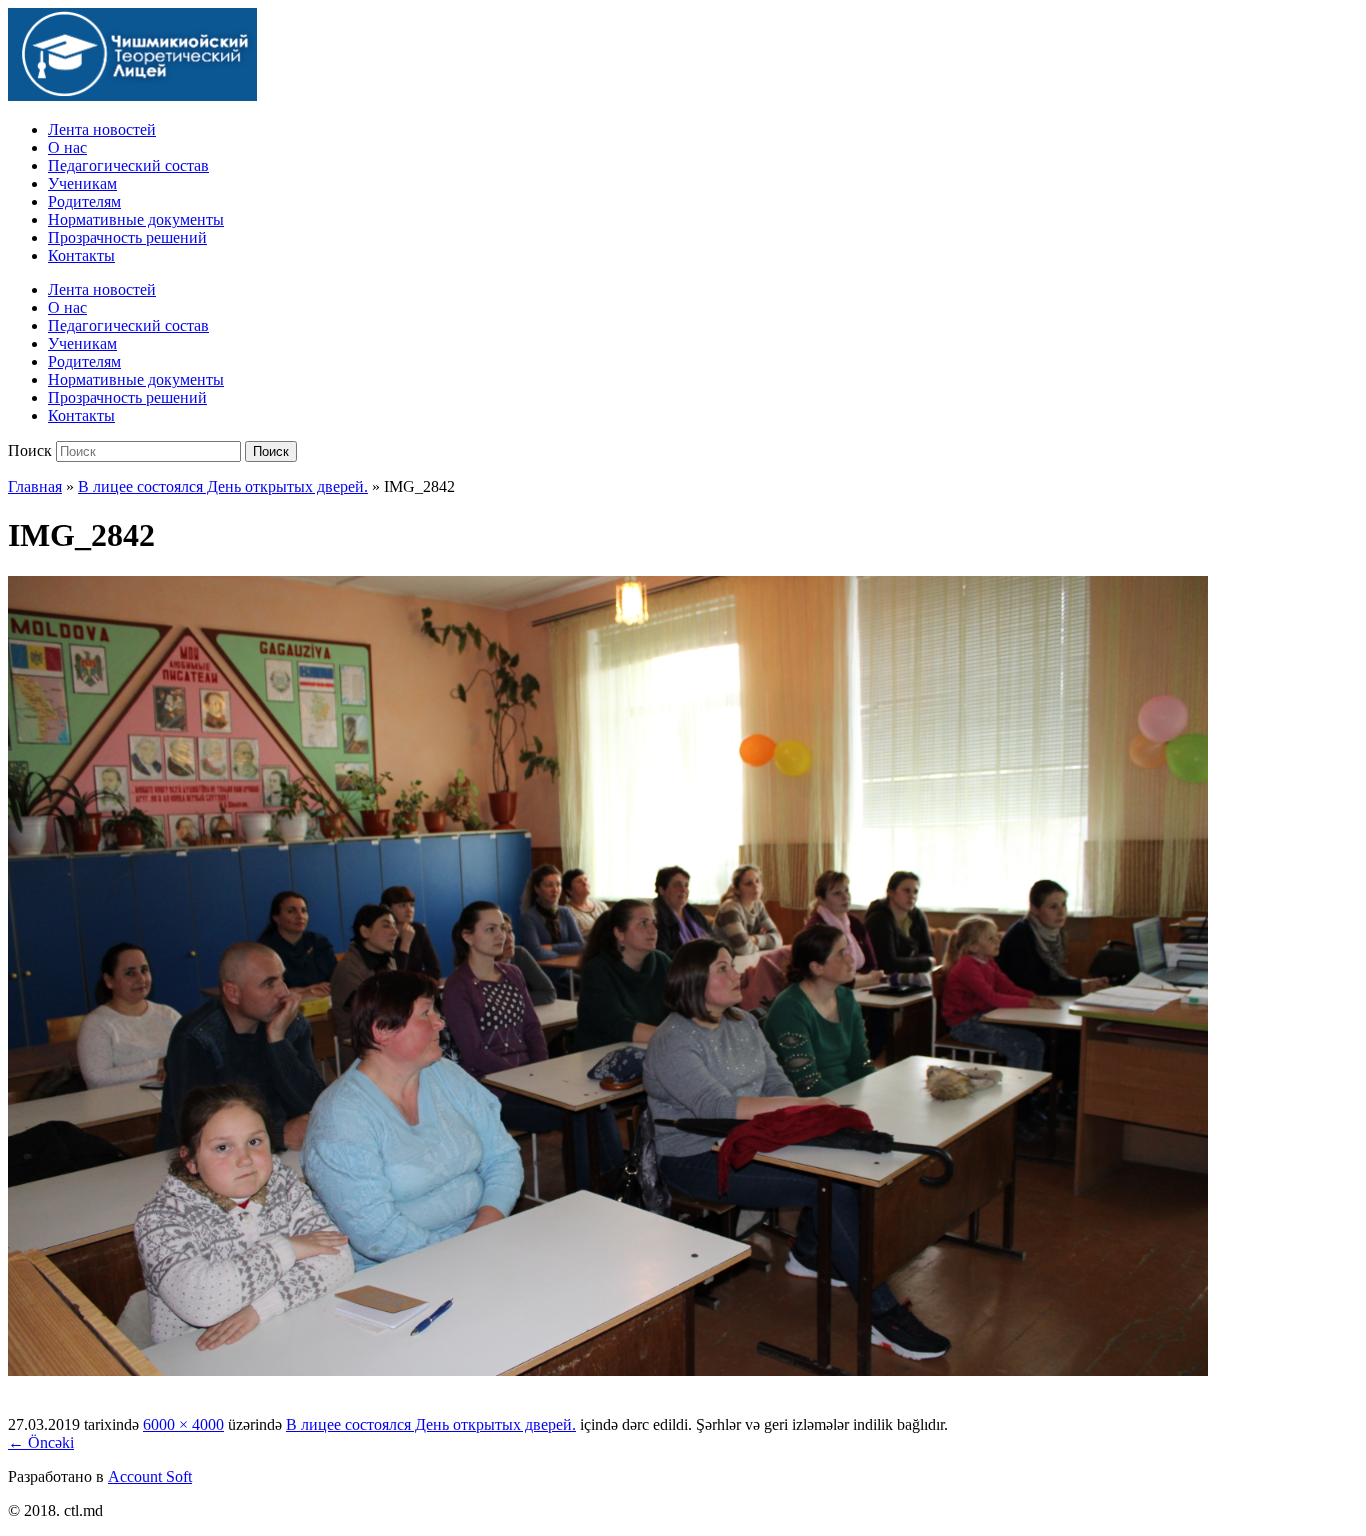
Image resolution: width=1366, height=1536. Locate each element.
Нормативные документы (136, 219)
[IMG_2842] (608, 1370)
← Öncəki (41, 1442)
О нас (67, 147)
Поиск (30, 450)
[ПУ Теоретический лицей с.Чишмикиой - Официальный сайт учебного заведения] (132, 95)
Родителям (84, 201)
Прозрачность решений (127, 237)
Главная (35, 486)
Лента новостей (102, 129)
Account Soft (150, 1476)
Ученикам (82, 183)
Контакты (81, 255)
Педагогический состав (128, 165)
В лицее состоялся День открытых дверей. (223, 486)
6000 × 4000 (183, 1424)
